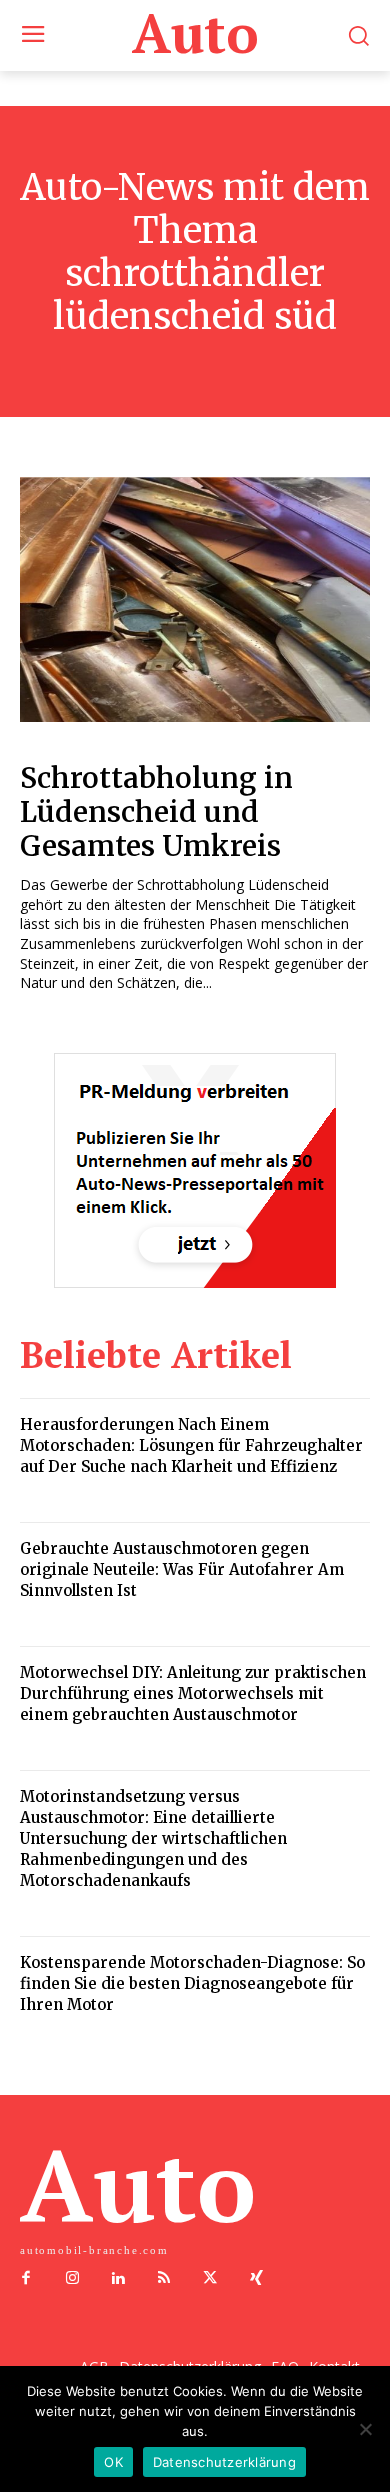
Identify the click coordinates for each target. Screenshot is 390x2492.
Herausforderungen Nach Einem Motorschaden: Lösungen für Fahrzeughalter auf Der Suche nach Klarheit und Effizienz (191, 1445)
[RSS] (164, 2279)
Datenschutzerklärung (224, 2462)
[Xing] (256, 2279)
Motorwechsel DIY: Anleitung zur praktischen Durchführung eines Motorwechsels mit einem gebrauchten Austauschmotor (193, 1693)
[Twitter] (210, 2279)
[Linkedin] (118, 2279)
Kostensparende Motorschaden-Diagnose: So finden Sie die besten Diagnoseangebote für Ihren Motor (192, 1983)
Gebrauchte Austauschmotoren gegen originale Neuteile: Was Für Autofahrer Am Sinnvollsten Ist (182, 1569)
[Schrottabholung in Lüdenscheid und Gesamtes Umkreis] (195, 599)
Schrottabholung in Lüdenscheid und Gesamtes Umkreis (156, 811)
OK (113, 2462)
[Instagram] (72, 2279)
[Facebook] (26, 2279)
